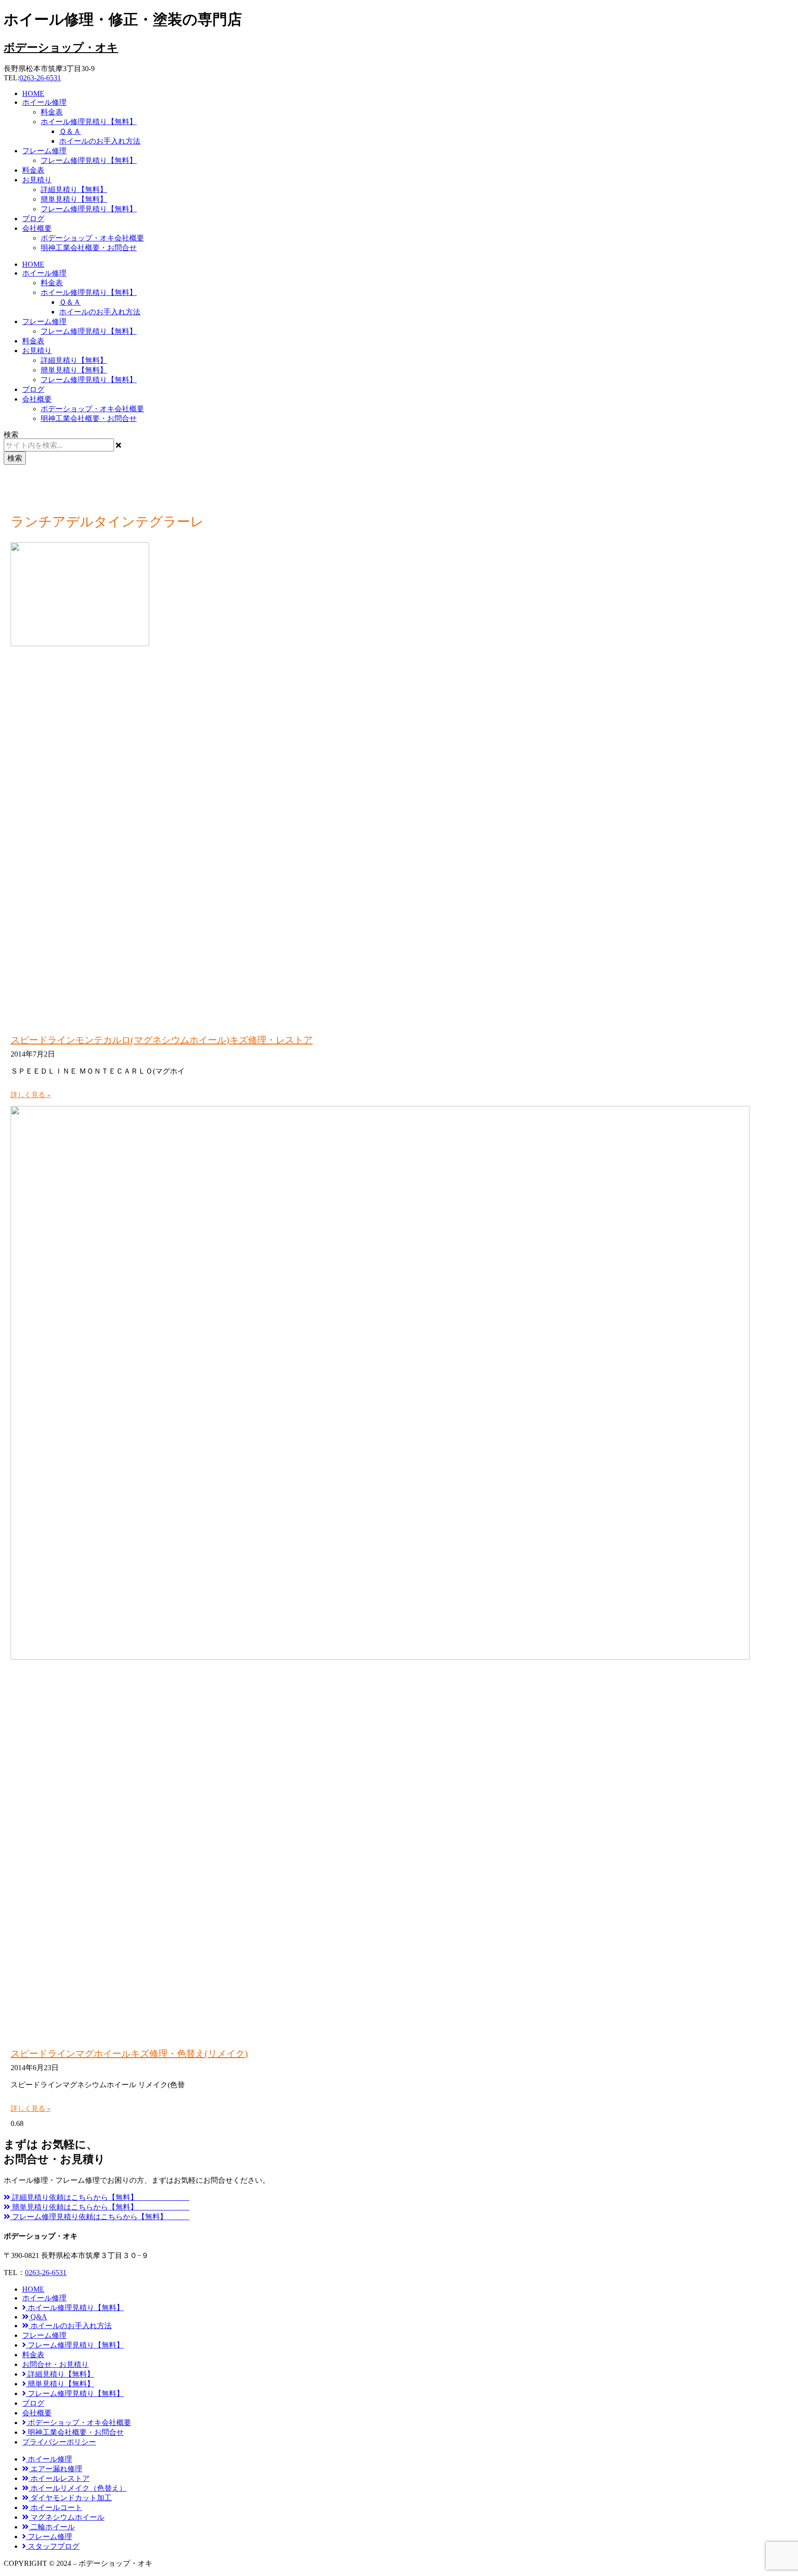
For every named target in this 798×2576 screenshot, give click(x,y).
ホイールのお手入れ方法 (100, 141)
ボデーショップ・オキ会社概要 (92, 238)
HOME (33, 93)
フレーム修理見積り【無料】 (89, 160)
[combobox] (59, 445)
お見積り (37, 180)
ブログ (33, 219)
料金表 (52, 112)
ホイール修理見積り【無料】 (89, 122)
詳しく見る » (31, 1095)
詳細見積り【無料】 (74, 189)
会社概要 (37, 228)
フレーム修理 (44, 151)
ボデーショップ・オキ (61, 48)
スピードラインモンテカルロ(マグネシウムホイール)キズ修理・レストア (162, 1040)
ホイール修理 (44, 102)
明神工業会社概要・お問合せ (89, 248)
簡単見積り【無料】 (74, 199)
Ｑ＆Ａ (70, 131)
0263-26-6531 (40, 78)
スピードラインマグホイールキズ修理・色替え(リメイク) (129, 2054)
